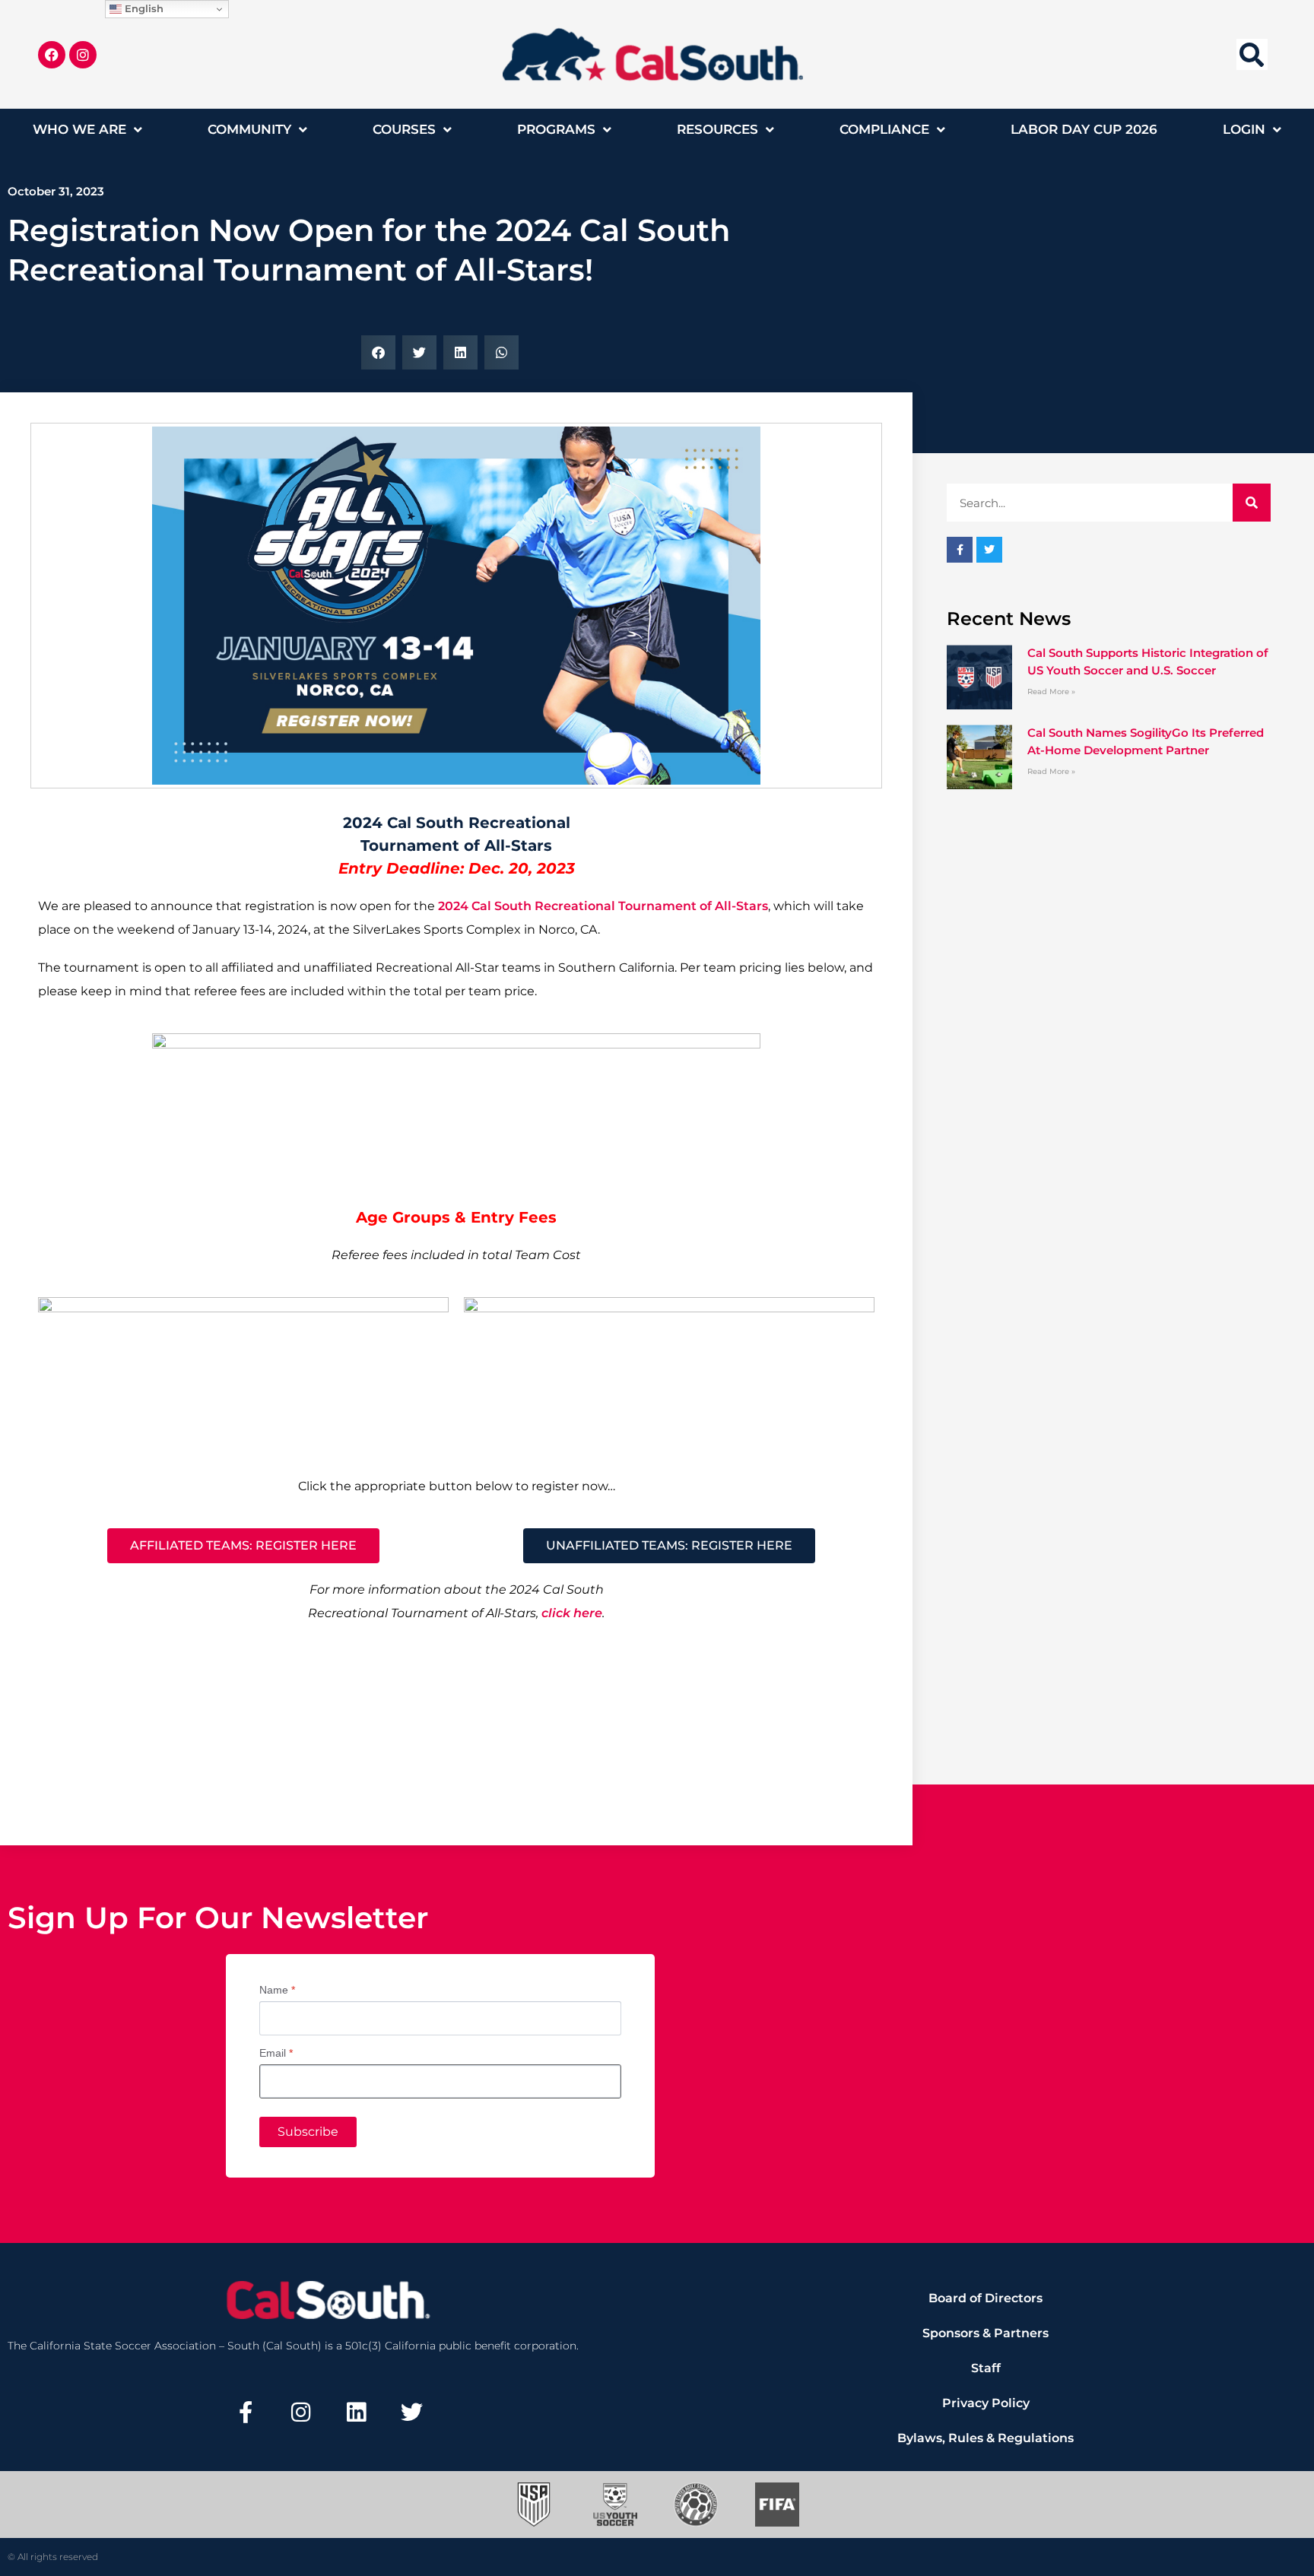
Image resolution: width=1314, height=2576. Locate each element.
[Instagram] (83, 55)
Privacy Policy (986, 2403)
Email (276, 2053)
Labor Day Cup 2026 (1084, 129)
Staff (986, 2368)
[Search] (1252, 503)
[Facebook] (52, 55)
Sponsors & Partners (985, 2333)
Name (277, 1990)
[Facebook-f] (246, 2412)
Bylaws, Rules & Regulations (985, 2438)
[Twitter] (411, 2412)
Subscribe (308, 2132)
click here (572, 1613)
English (143, 8)
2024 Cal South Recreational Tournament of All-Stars (603, 906)
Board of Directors (985, 2298)
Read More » (1051, 692)
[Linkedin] (357, 2412)
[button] (1252, 54)
